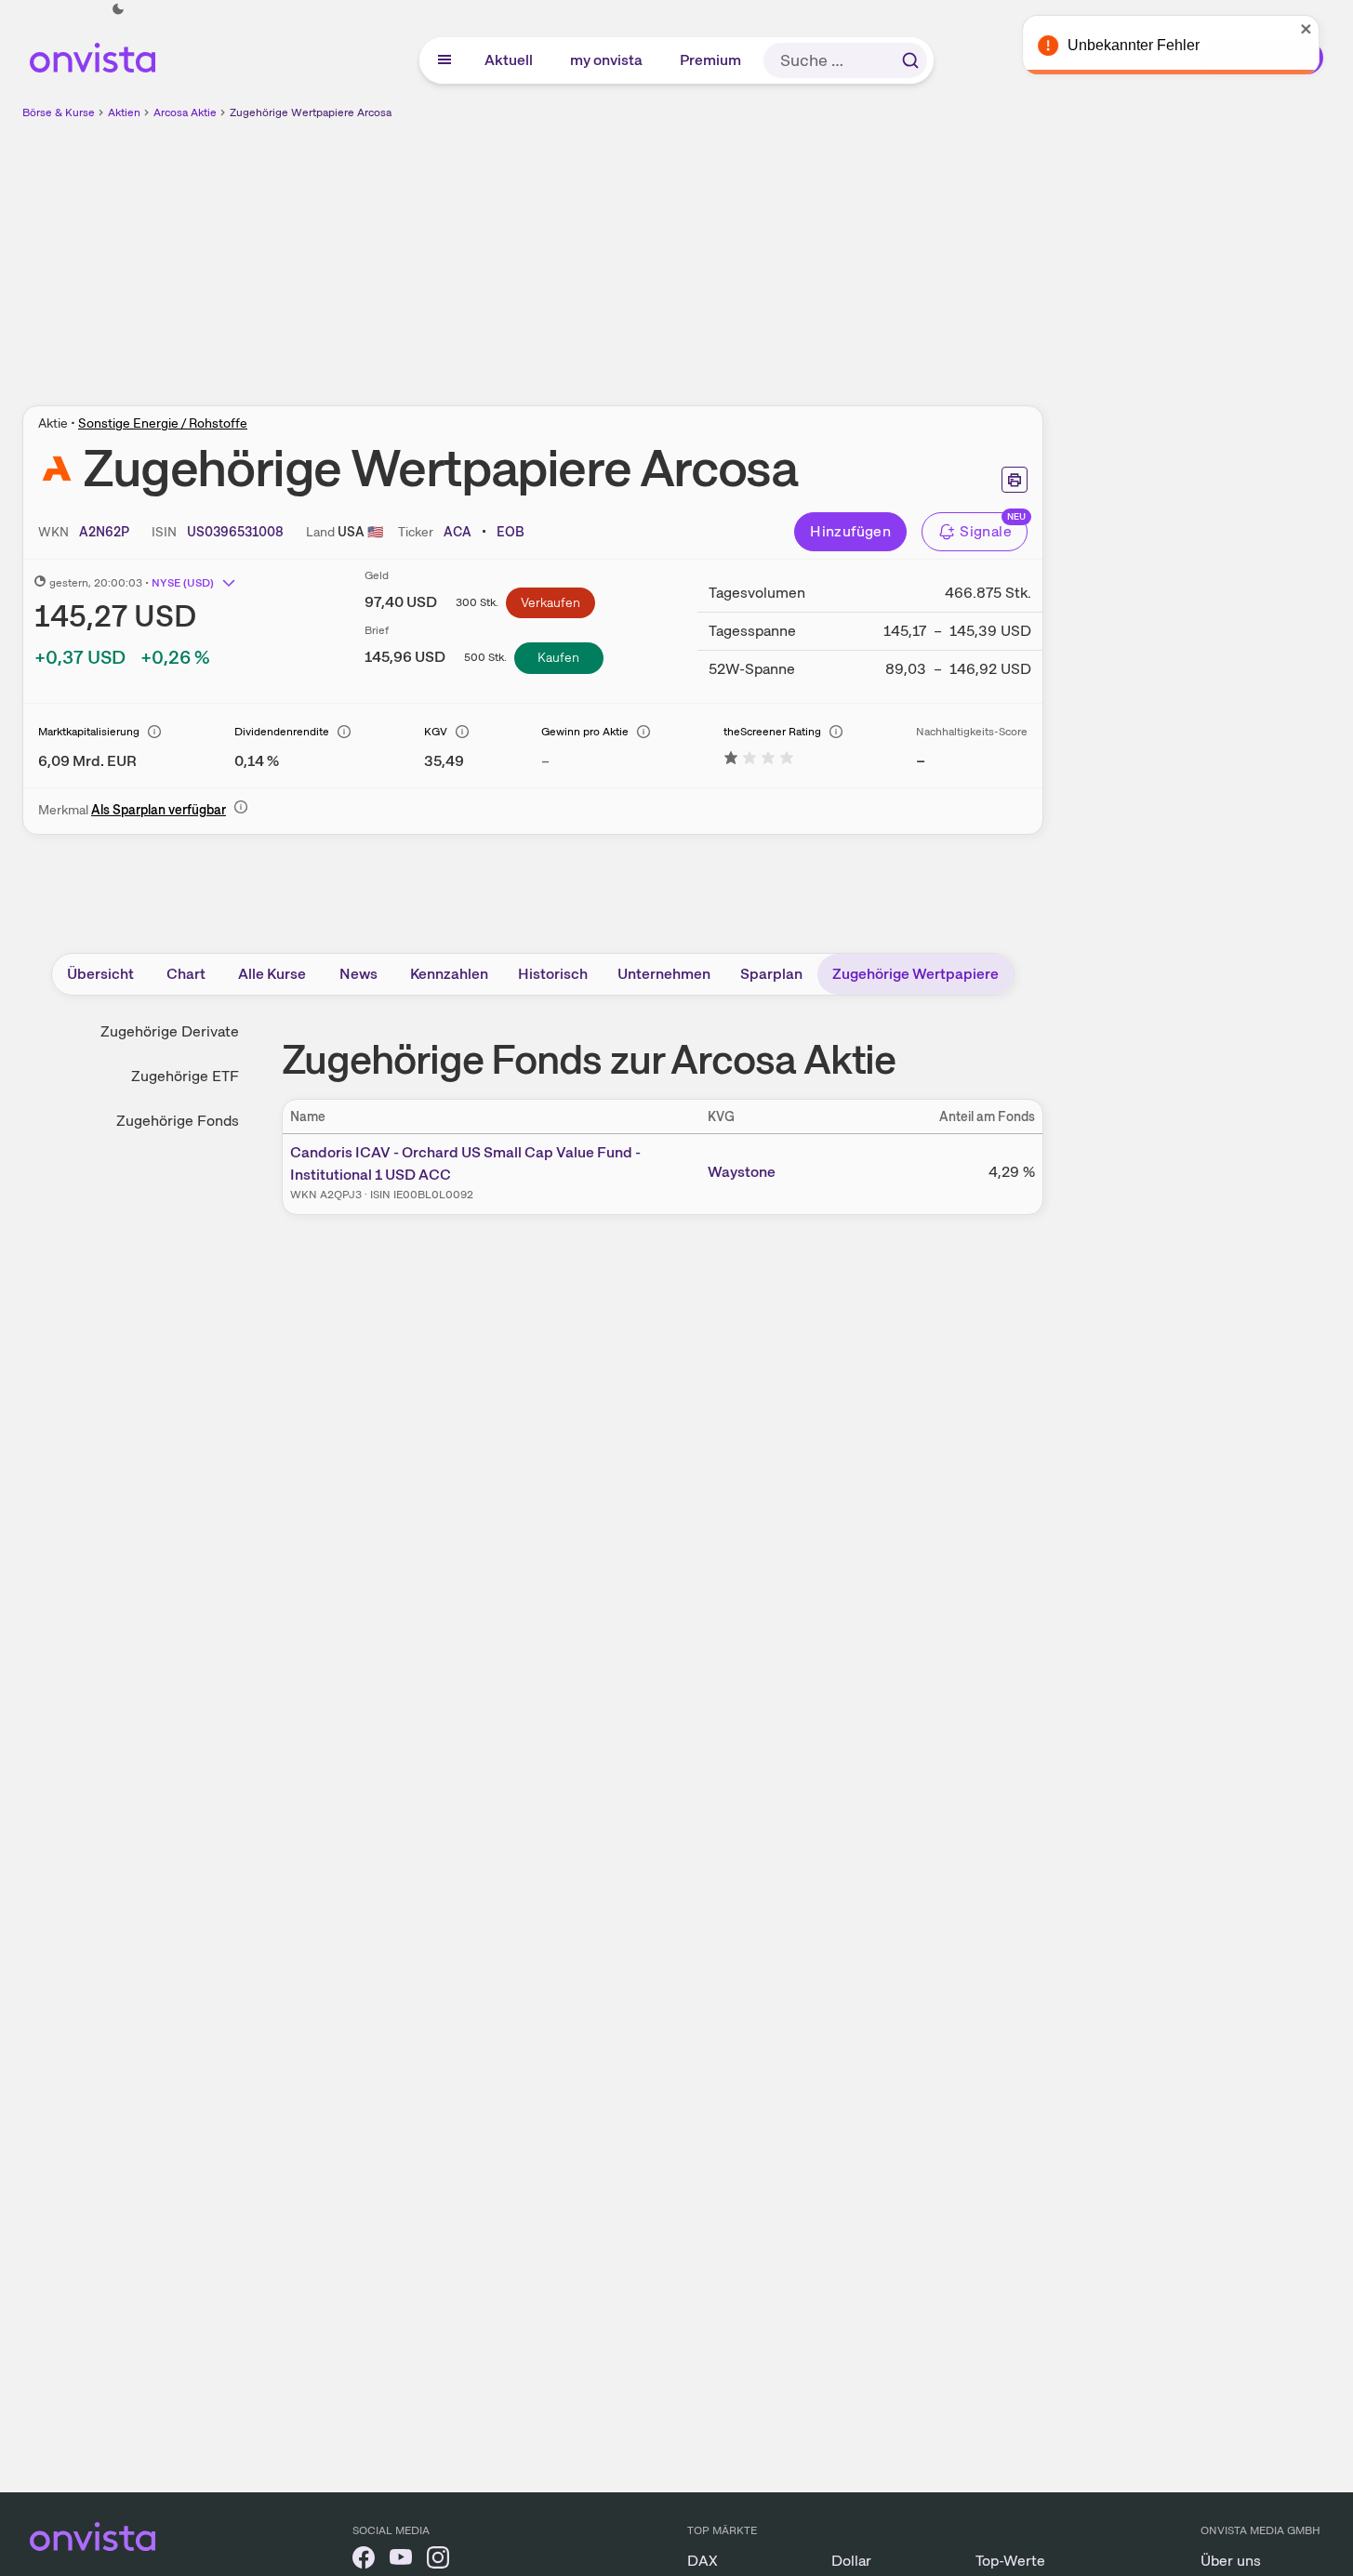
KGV (436, 732)
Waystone (742, 1172)
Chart (186, 974)
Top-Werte (1010, 2561)
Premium (711, 60)
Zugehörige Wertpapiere (915, 974)
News (358, 974)
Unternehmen (664, 974)
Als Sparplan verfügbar (159, 810)
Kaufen (558, 657)
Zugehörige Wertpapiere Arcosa (311, 112)
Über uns (1231, 2561)
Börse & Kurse (59, 112)
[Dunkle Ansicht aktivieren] (118, 9)
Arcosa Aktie (185, 112)
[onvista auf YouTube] (401, 2561)
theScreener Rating (772, 732)
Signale (986, 531)
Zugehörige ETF (185, 1076)
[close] (1325, 29)
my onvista (607, 60)
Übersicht (100, 974)
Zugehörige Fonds (178, 1121)
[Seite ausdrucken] (1015, 480)
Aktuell (510, 60)
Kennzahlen (449, 974)
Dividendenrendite (282, 732)
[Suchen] (910, 60)
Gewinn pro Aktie (585, 732)
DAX (703, 2561)
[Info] (154, 732)
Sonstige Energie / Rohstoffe (163, 423)
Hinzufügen (850, 531)
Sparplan (771, 974)
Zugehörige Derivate (170, 1031)
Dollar (851, 2561)
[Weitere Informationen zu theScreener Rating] (759, 761)
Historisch (553, 974)
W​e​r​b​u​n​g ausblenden (694, 252)
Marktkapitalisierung (89, 732)
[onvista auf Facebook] (364, 2561)
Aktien (124, 112)
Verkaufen (550, 602)
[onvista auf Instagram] (438, 2561)
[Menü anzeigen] (444, 60)
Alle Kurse (272, 974)
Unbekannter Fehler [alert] (1152, 45)
